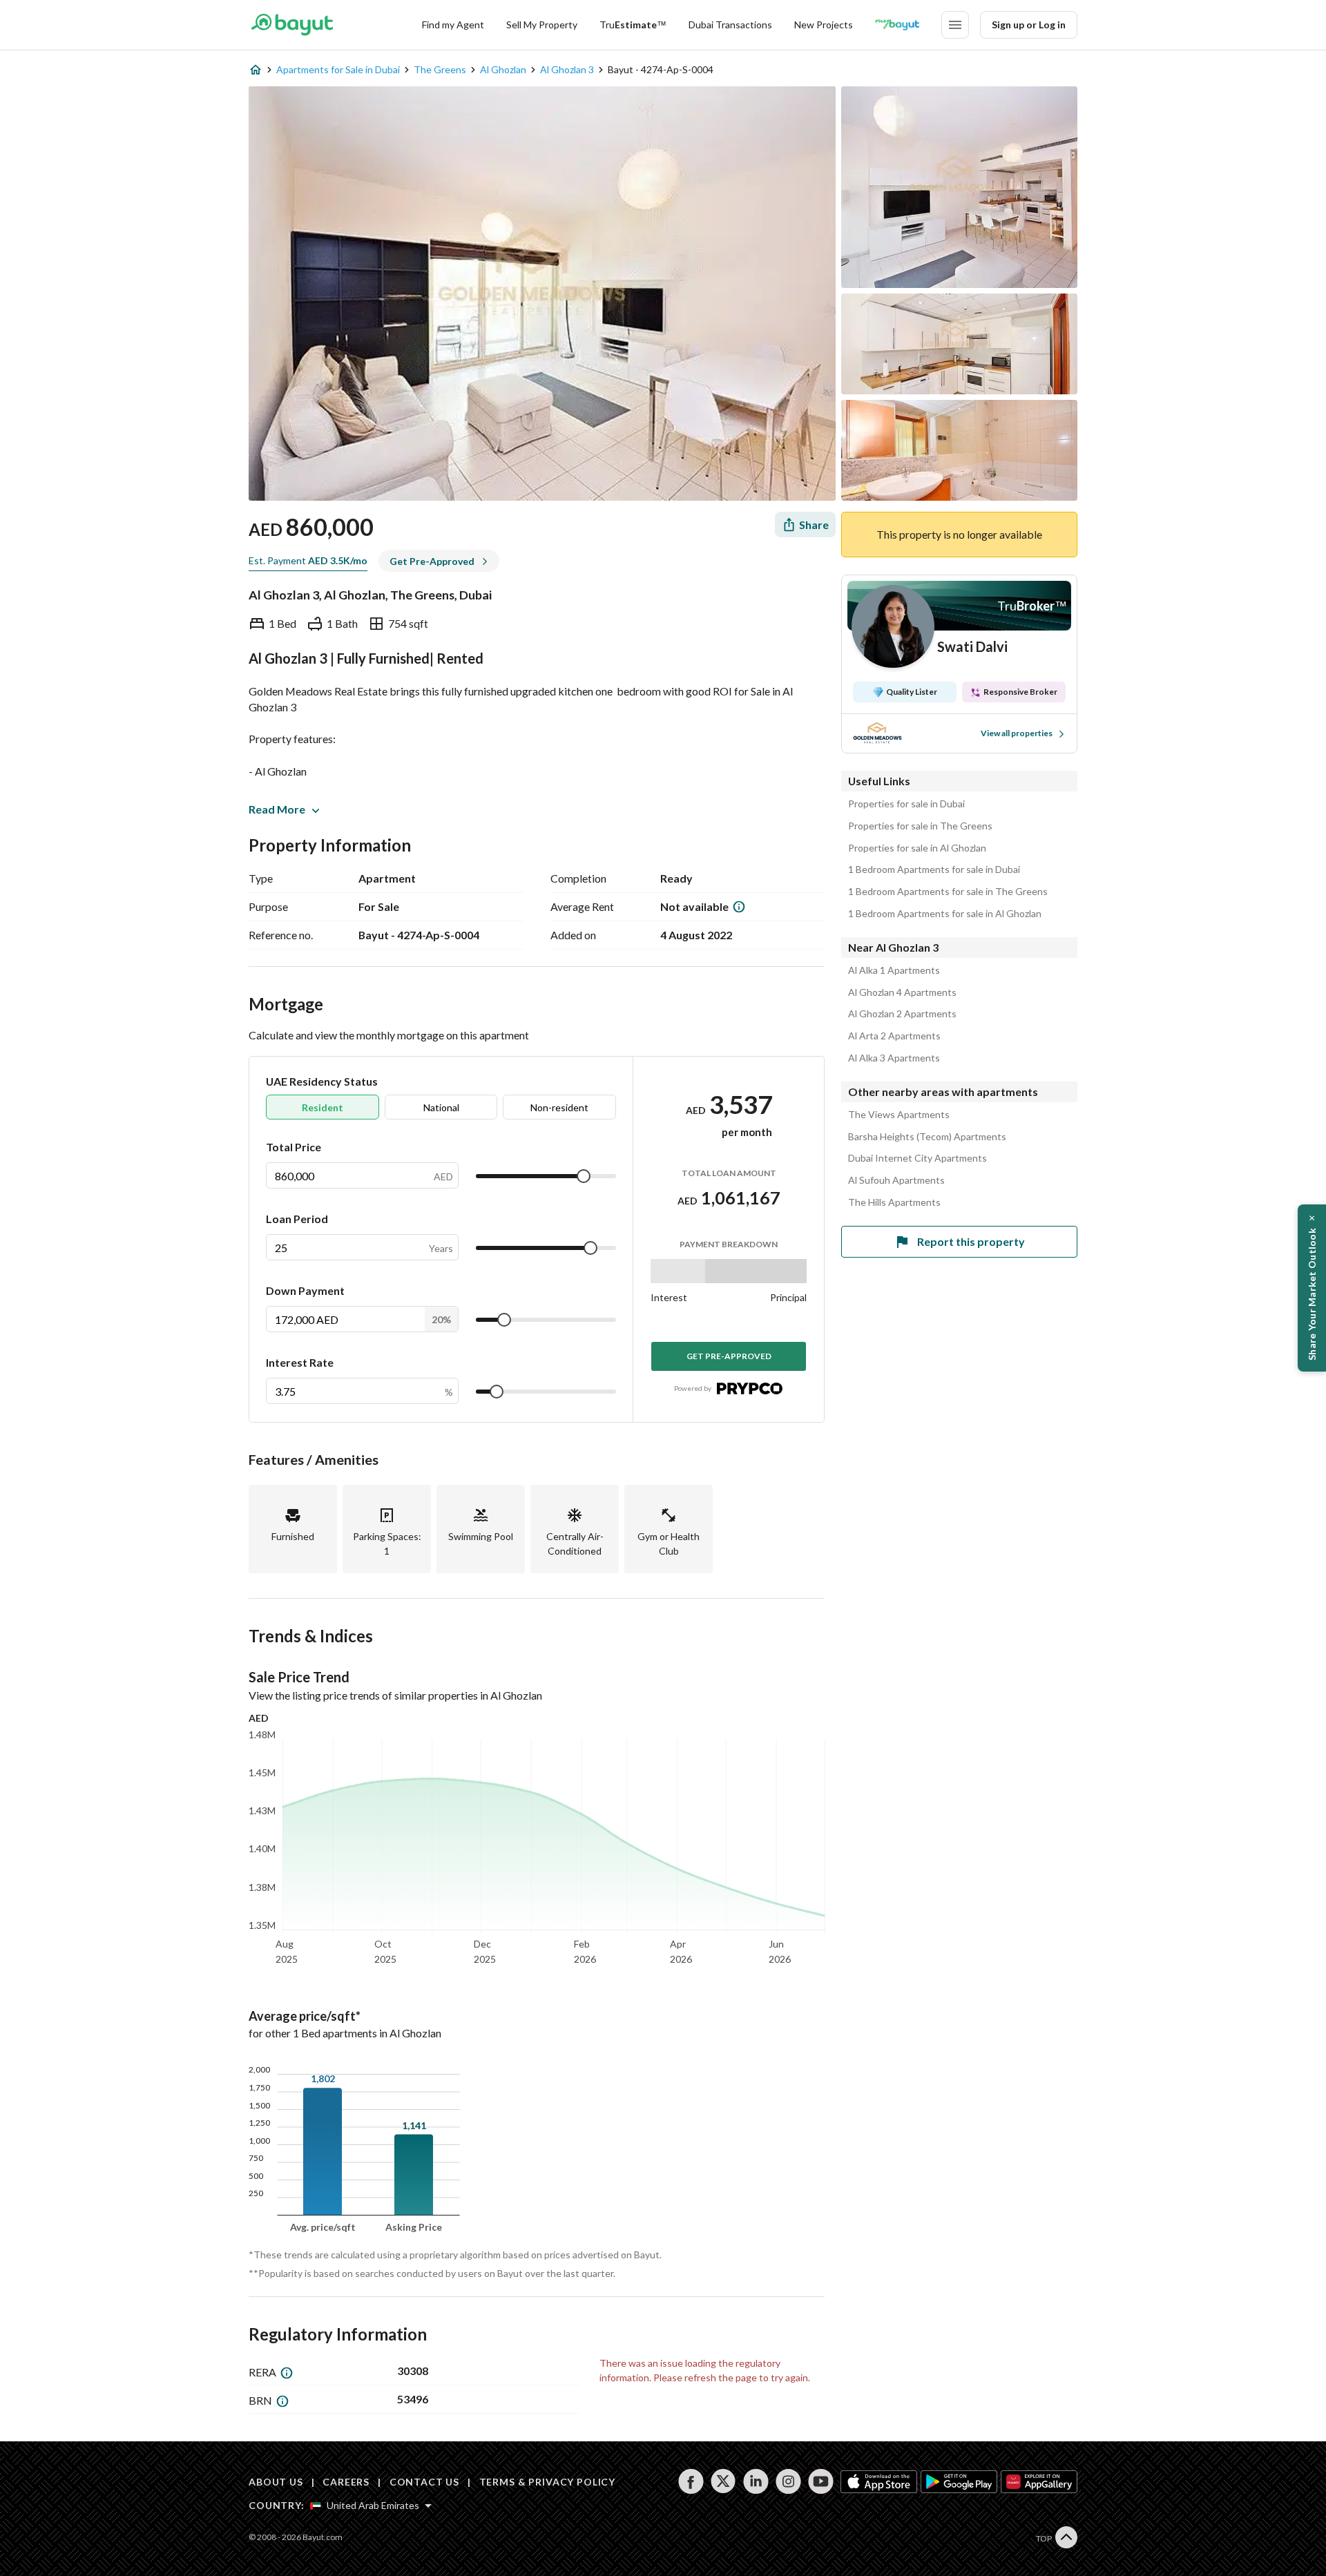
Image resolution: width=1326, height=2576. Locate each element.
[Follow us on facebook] (691, 2481)
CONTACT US (424, 2482)
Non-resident (559, 1107)
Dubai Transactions (730, 25)
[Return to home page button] (292, 25)
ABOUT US (276, 2482)
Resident (323, 1107)
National (441, 1107)
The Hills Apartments (894, 1202)
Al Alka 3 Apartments (894, 1058)
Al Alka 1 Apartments (894, 970)
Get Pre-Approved (729, 1356)
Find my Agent (453, 25)
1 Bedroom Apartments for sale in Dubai (934, 869)
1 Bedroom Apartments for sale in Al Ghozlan (945, 914)
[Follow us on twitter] (723, 2481)
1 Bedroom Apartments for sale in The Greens (948, 892)
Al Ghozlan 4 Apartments (902, 992)
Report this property (971, 1241)
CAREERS (346, 2482)
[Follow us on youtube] (821, 2481)
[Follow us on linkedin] (756, 2481)
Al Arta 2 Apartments (894, 1036)
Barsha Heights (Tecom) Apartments (927, 1137)
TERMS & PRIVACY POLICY (547, 2482)
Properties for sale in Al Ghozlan (917, 848)
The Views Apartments (899, 1115)
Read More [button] (277, 809)
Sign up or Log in (1029, 25)
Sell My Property (542, 25)
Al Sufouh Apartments (896, 1180)
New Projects (824, 25)
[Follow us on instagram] (788, 2481)
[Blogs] (897, 25)
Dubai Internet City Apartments (917, 1158)
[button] (1312, 1288)
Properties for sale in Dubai (906, 804)
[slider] (584, 1176)
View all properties (1017, 733)
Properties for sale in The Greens (920, 826)
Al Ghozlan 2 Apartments (902, 1014)
